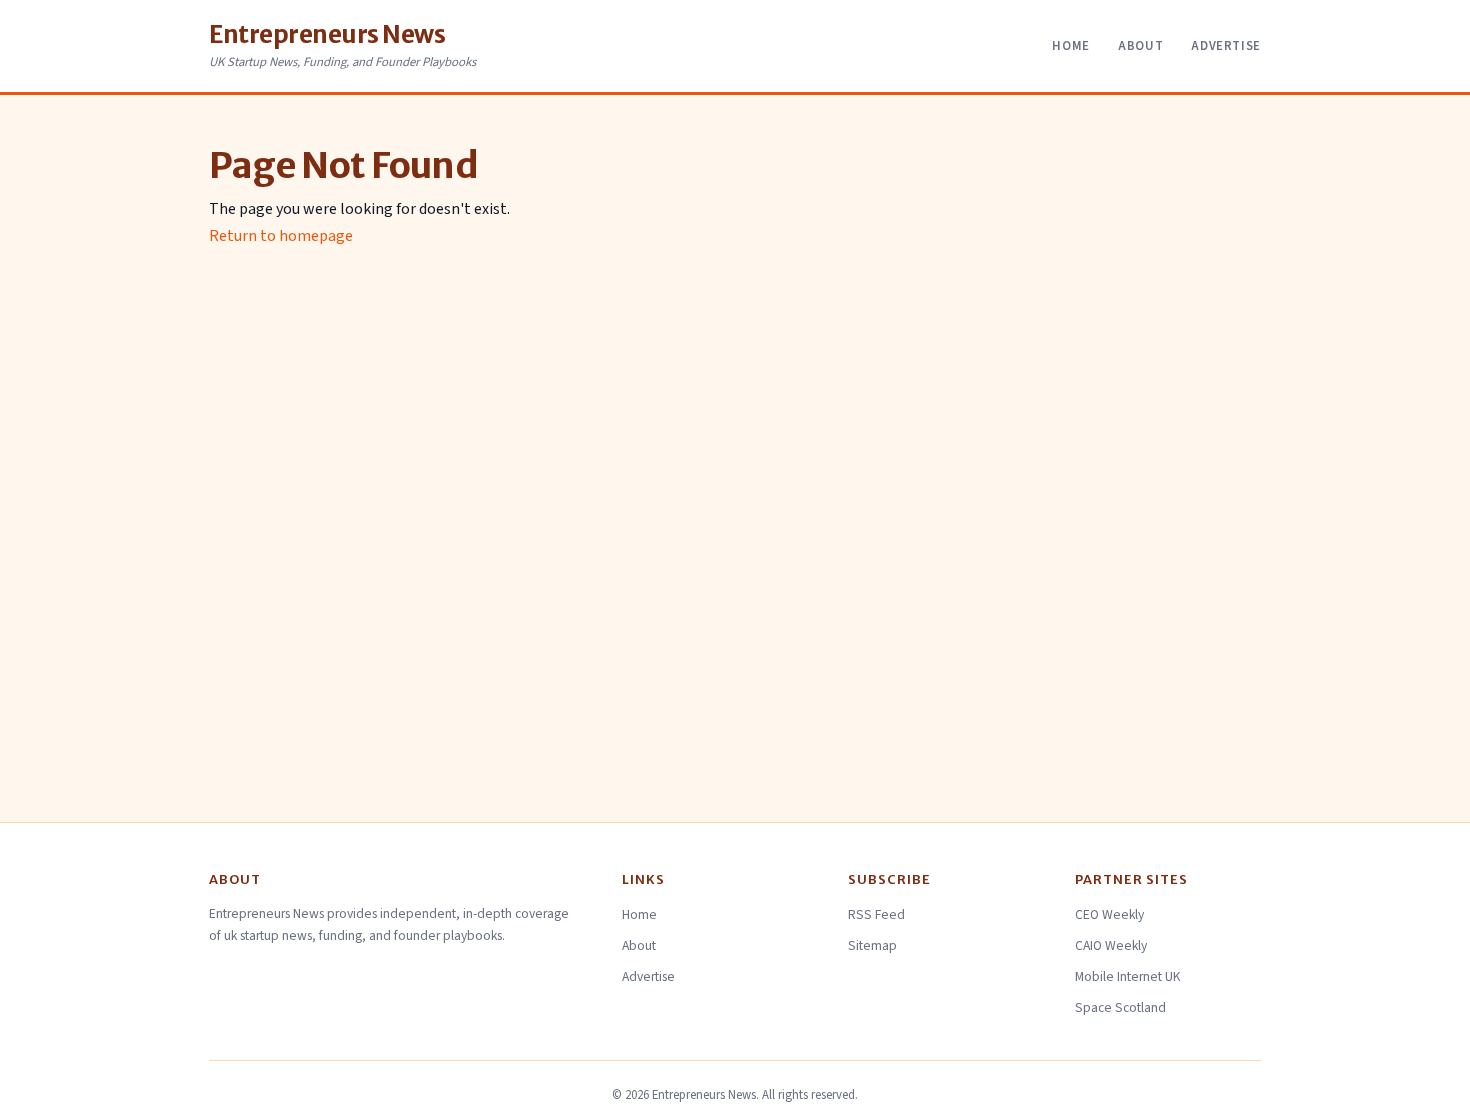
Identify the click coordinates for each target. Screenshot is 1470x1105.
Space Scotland (1120, 1007)
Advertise (1226, 46)
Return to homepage (281, 236)
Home (1071, 46)
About (1140, 46)
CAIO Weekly (1111, 945)
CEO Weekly (1109, 914)
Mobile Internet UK (1128, 976)
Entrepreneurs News (327, 34)
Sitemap (872, 945)
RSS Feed (876, 914)
